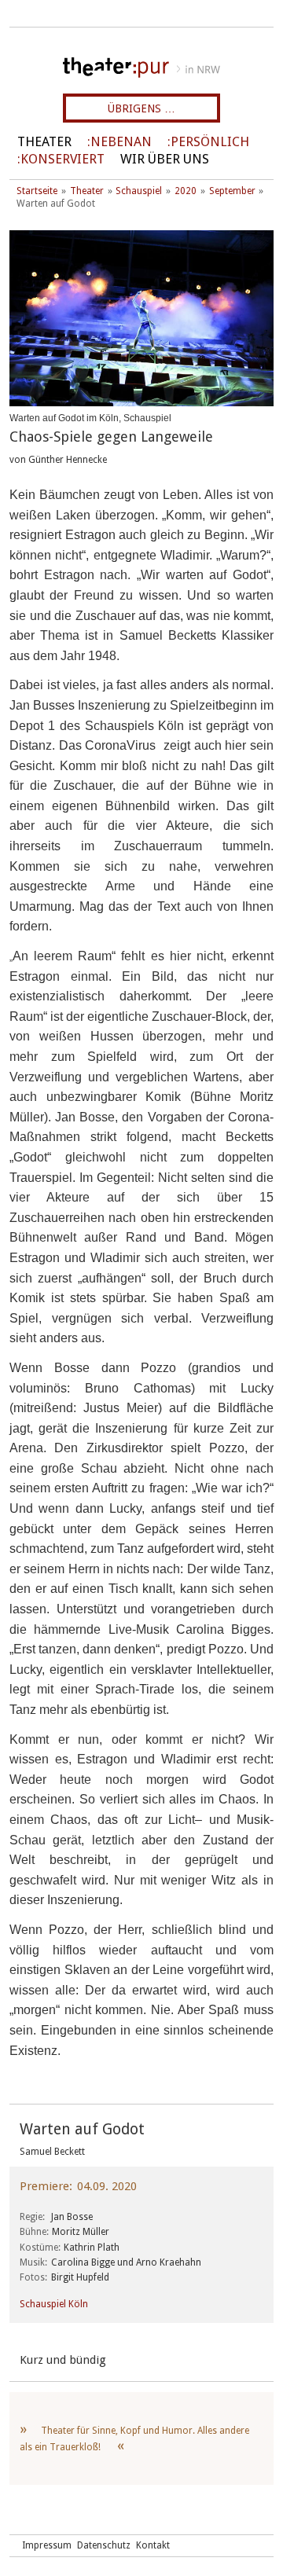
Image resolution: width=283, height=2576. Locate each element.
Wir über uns (165, 159)
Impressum (47, 2545)
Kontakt (153, 2545)
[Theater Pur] (141, 68)
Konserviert (62, 159)
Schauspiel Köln (54, 2304)
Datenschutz (104, 2545)
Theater (44, 142)
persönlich (210, 142)
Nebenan (121, 142)
